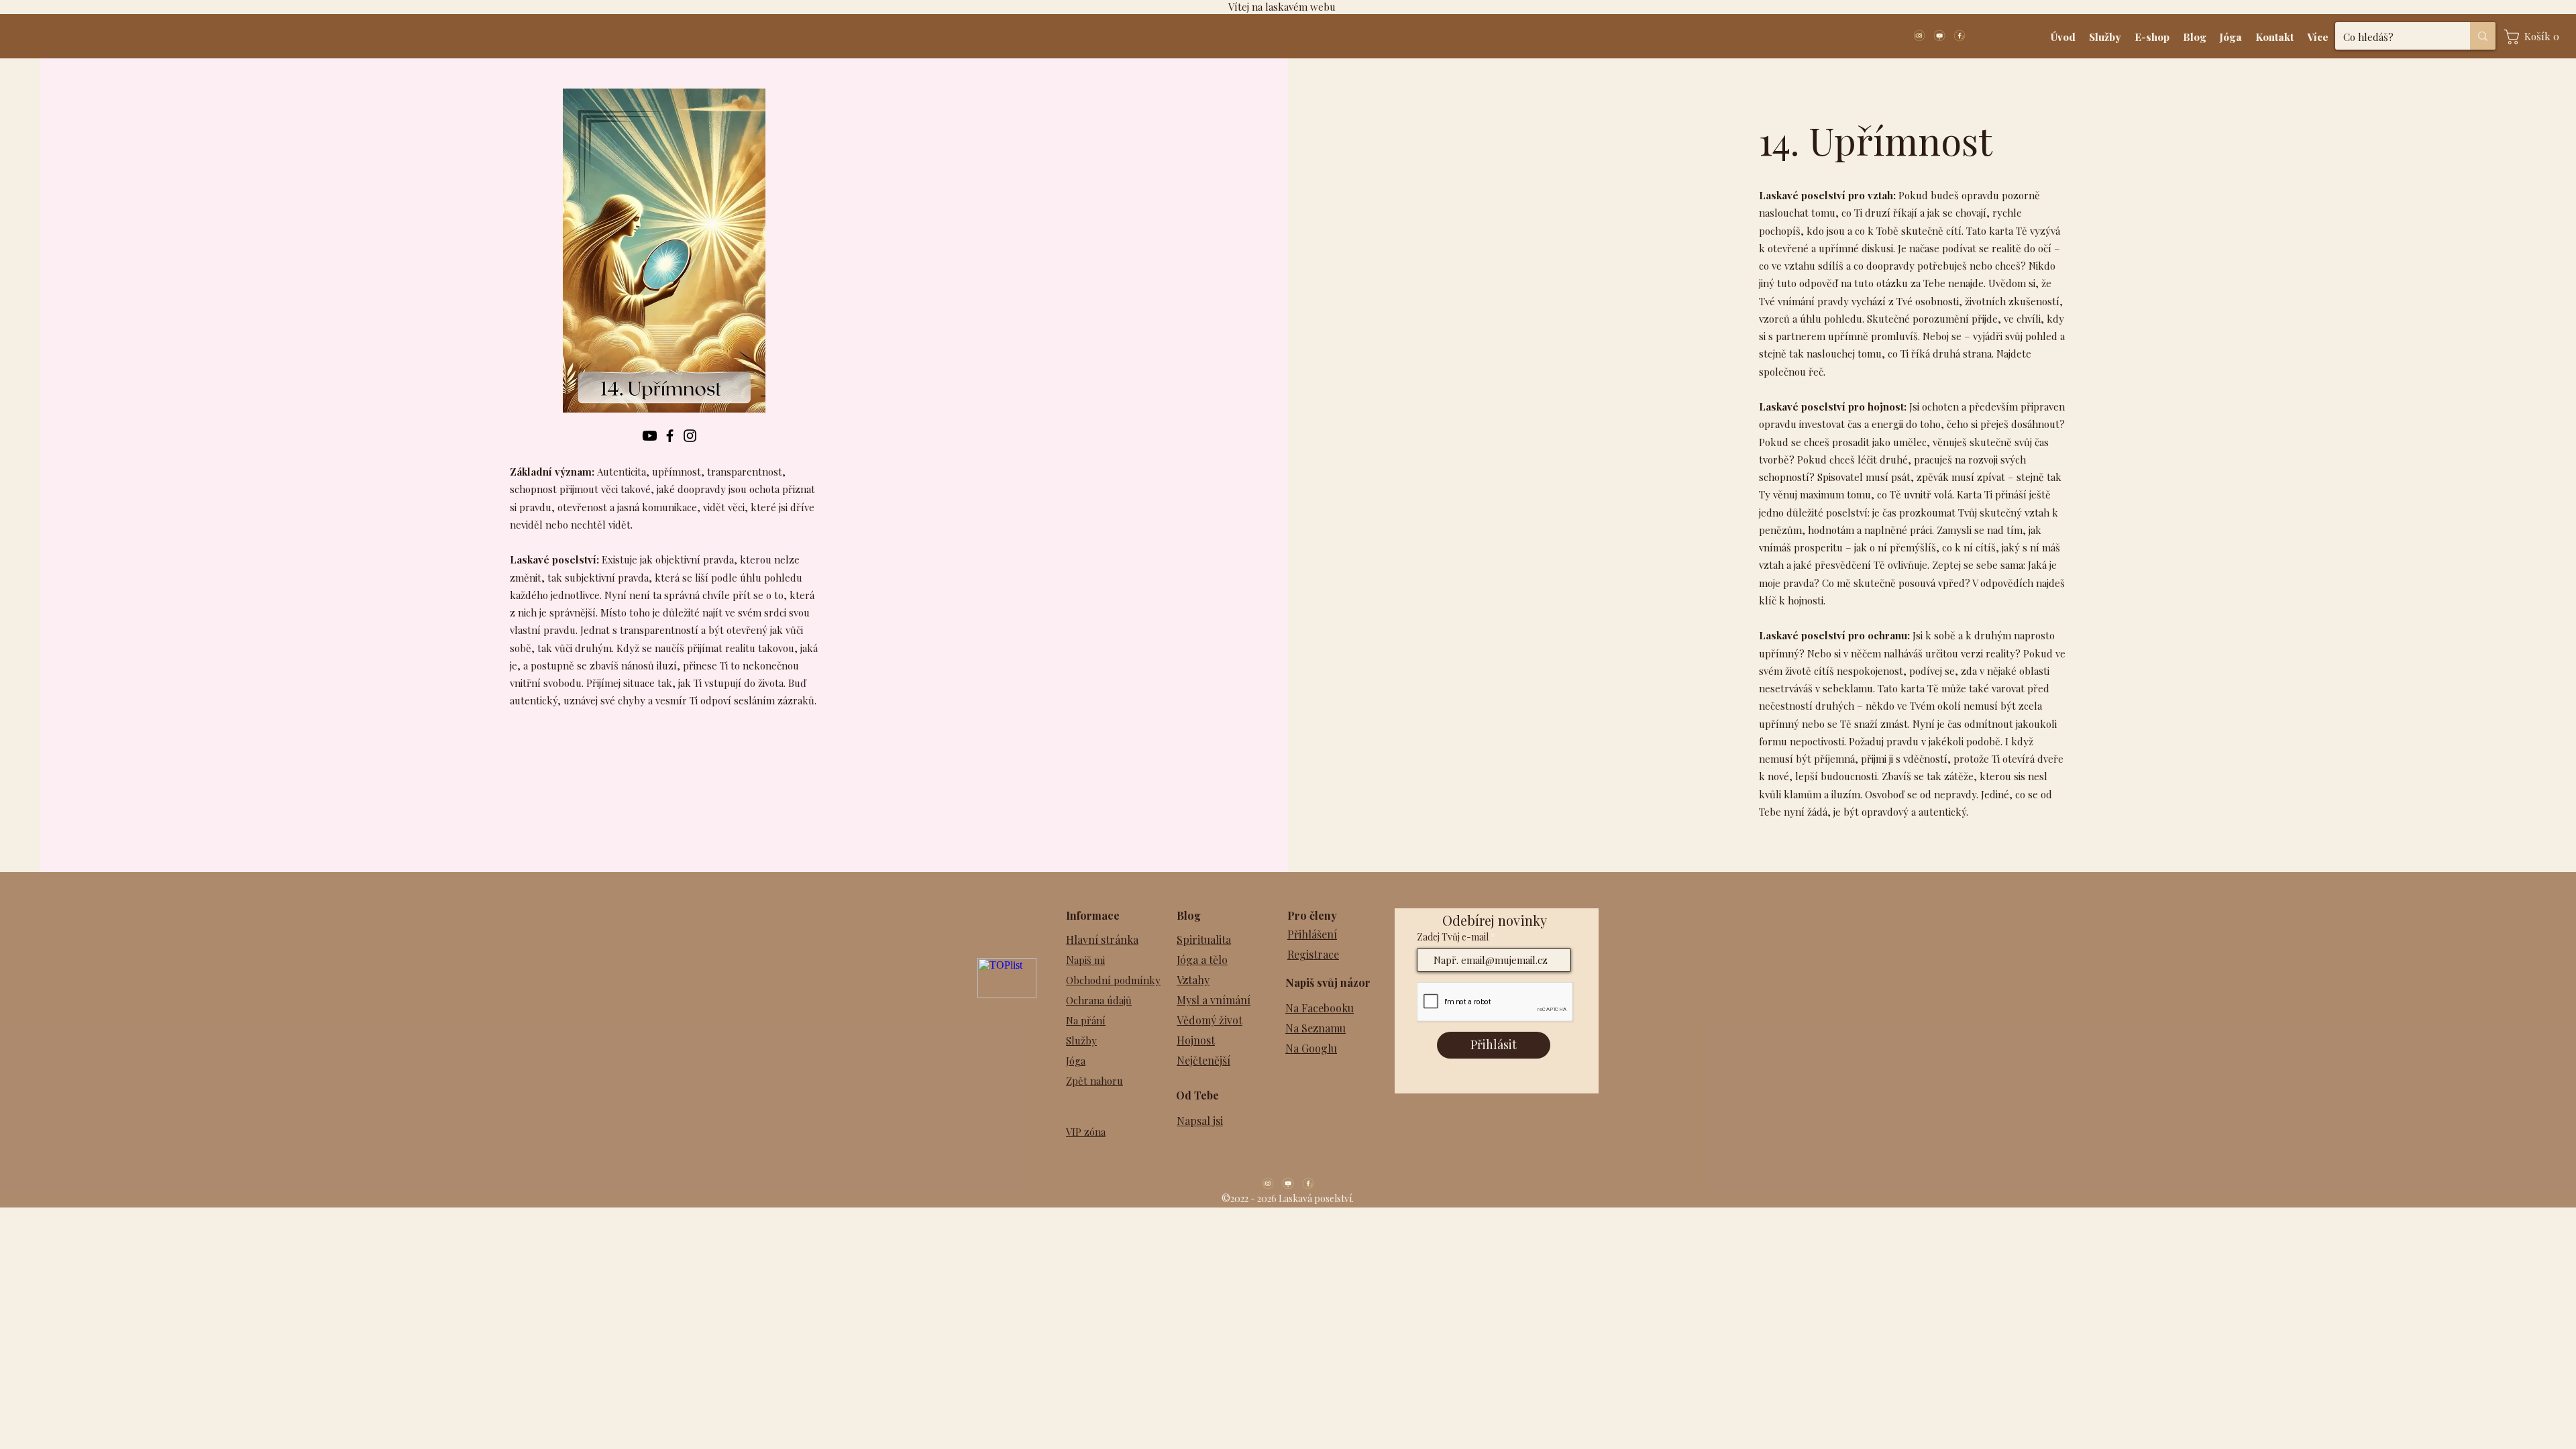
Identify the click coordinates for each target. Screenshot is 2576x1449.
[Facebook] (670, 436)
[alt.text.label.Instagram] (1919, 36)
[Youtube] (650, 436)
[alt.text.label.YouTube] (1939, 36)
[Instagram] (690, 436)
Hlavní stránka (1102, 940)
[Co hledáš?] (2483, 36)
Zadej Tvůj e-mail (1453, 937)
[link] (2535, 37)
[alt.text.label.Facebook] (1960, 36)
